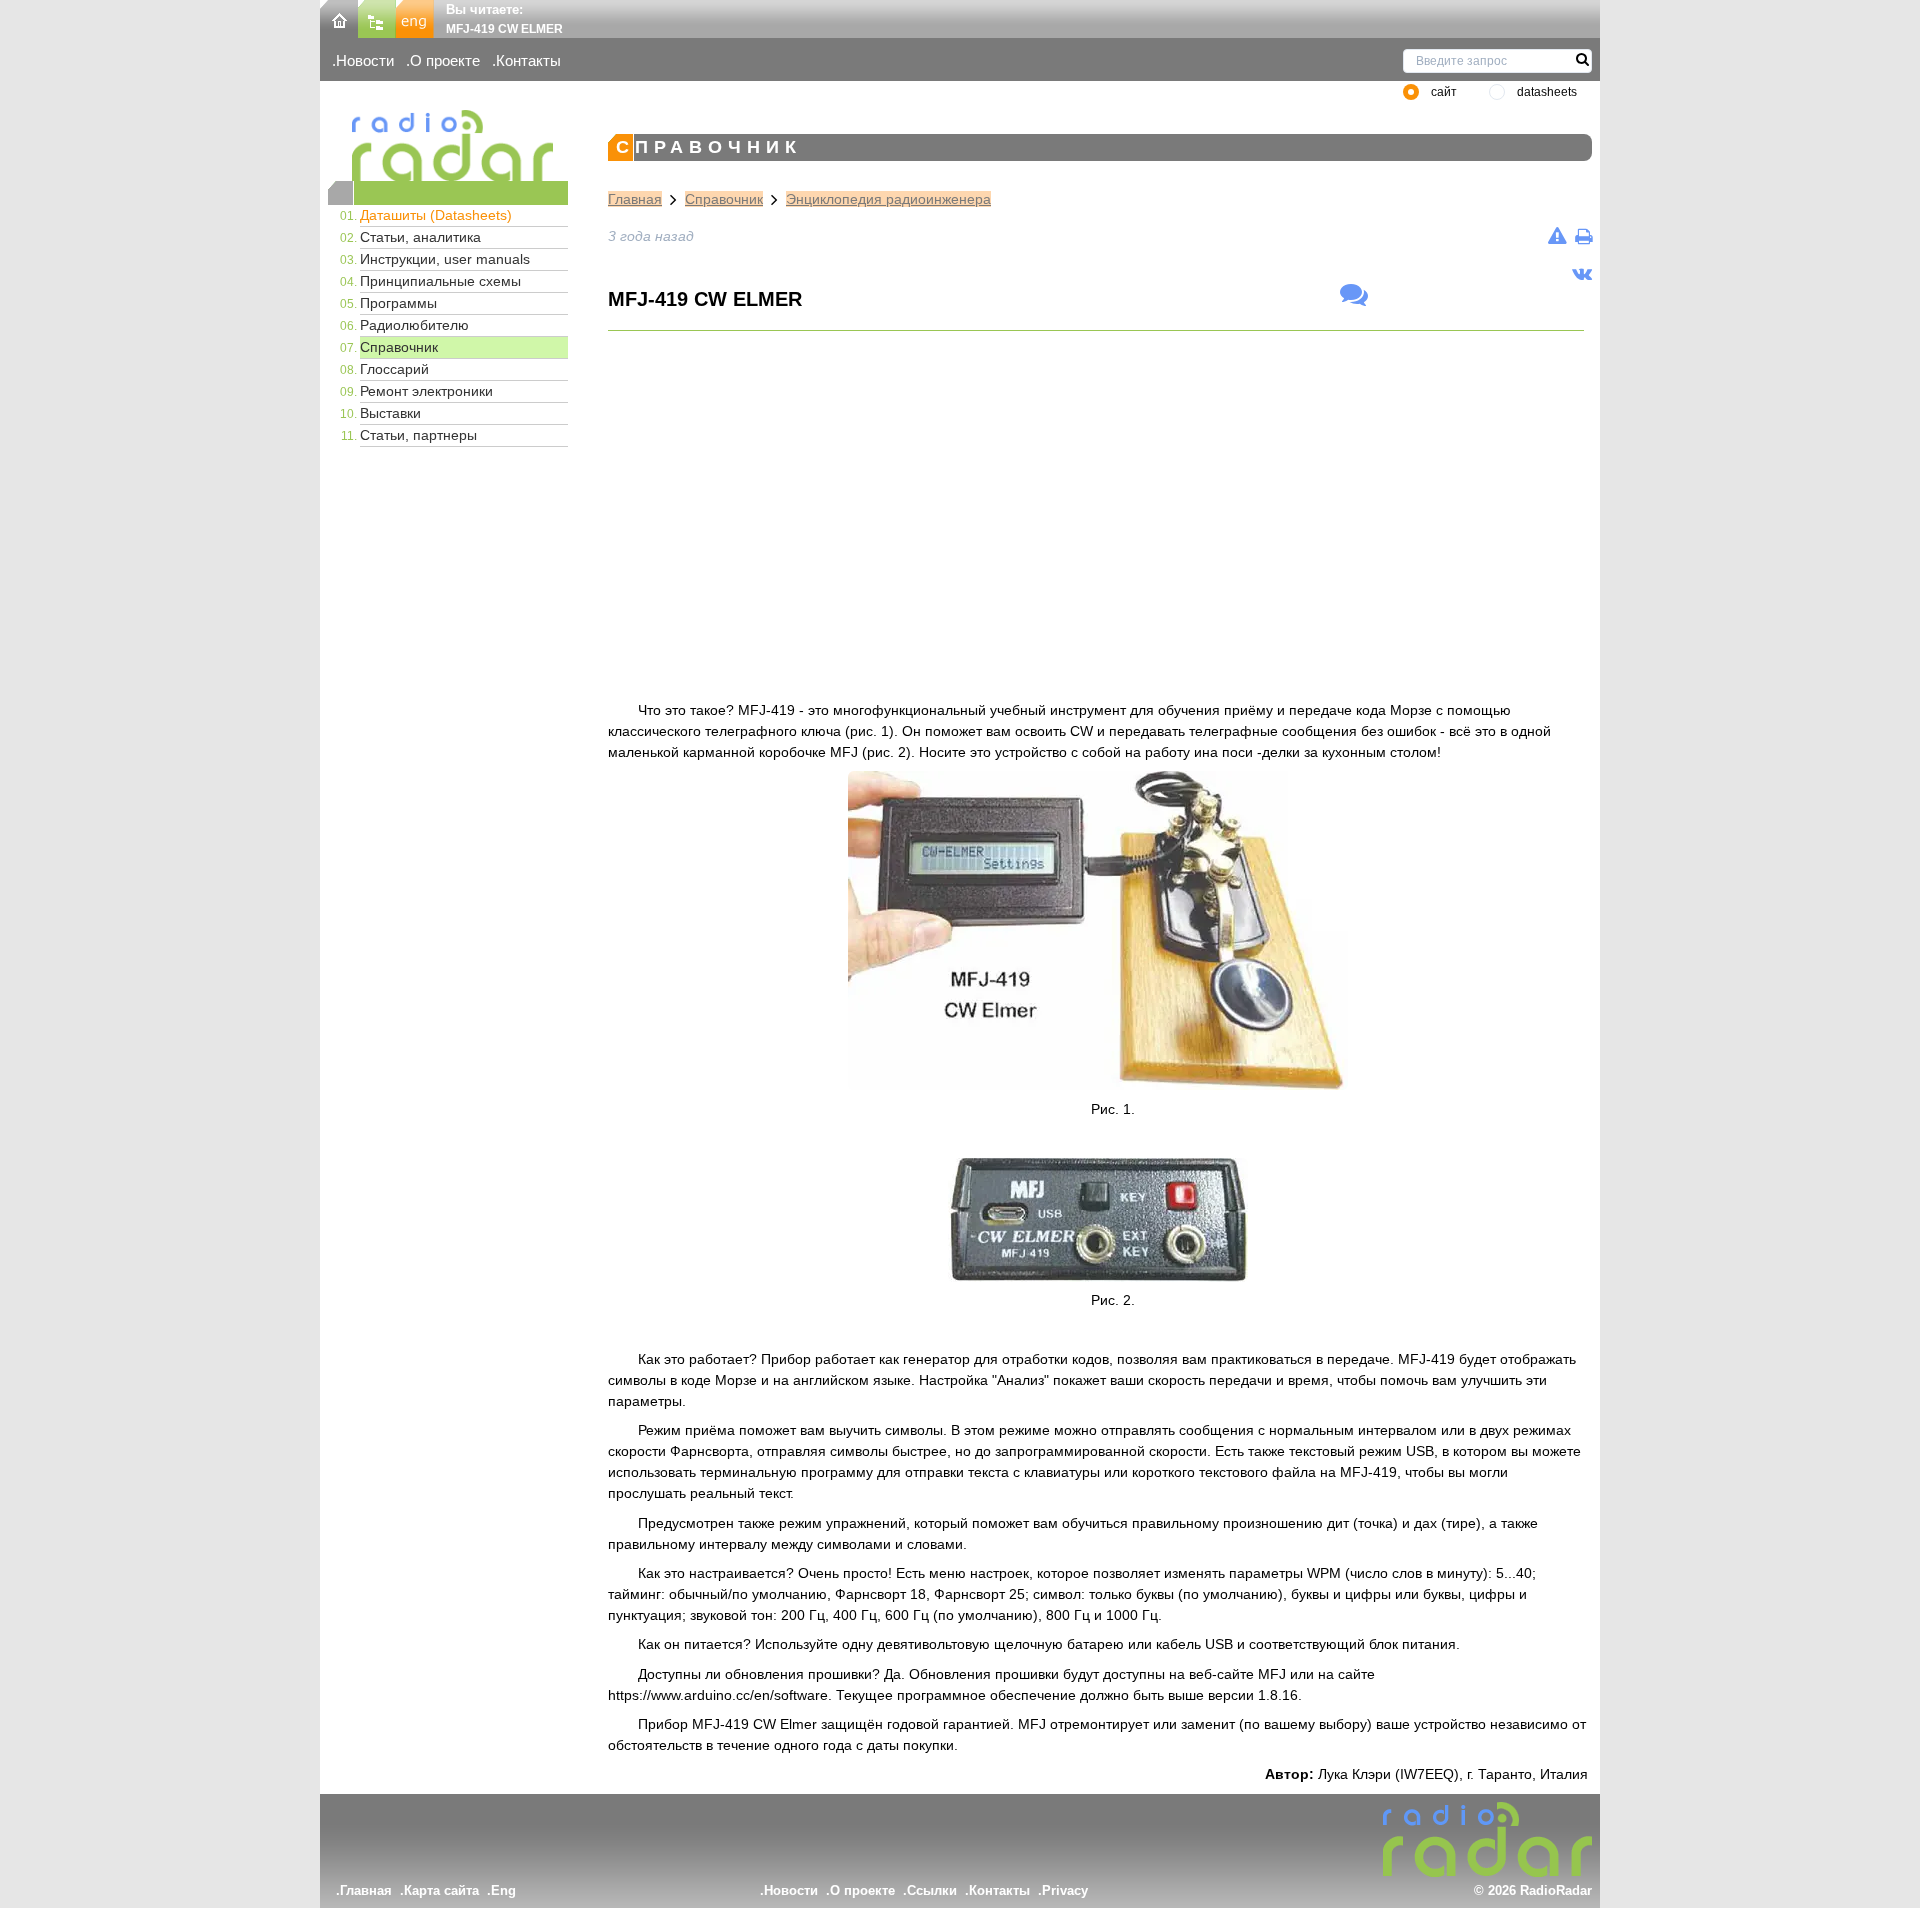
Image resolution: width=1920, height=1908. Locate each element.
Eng (503, 1890)
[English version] (415, 17)
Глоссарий (394, 369)
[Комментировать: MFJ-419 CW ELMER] (1354, 296)
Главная (635, 199)
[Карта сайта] (377, 17)
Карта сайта (441, 1890)
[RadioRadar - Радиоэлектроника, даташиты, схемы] (448, 145)
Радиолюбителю (414, 325)
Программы (398, 303)
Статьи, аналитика (420, 237)
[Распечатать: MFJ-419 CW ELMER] (1583, 236)
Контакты (528, 60)
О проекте (445, 60)
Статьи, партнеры (418, 435)
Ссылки (932, 1890)
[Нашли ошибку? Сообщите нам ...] (1557, 236)
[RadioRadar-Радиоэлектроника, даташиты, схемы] (339, 17)
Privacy (1065, 1890)
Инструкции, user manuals (445, 259)
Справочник (399, 347)
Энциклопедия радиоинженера (888, 199)
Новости (365, 60)
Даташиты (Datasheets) (436, 215)
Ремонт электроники (426, 391)
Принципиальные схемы (440, 281)
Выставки (390, 413)
